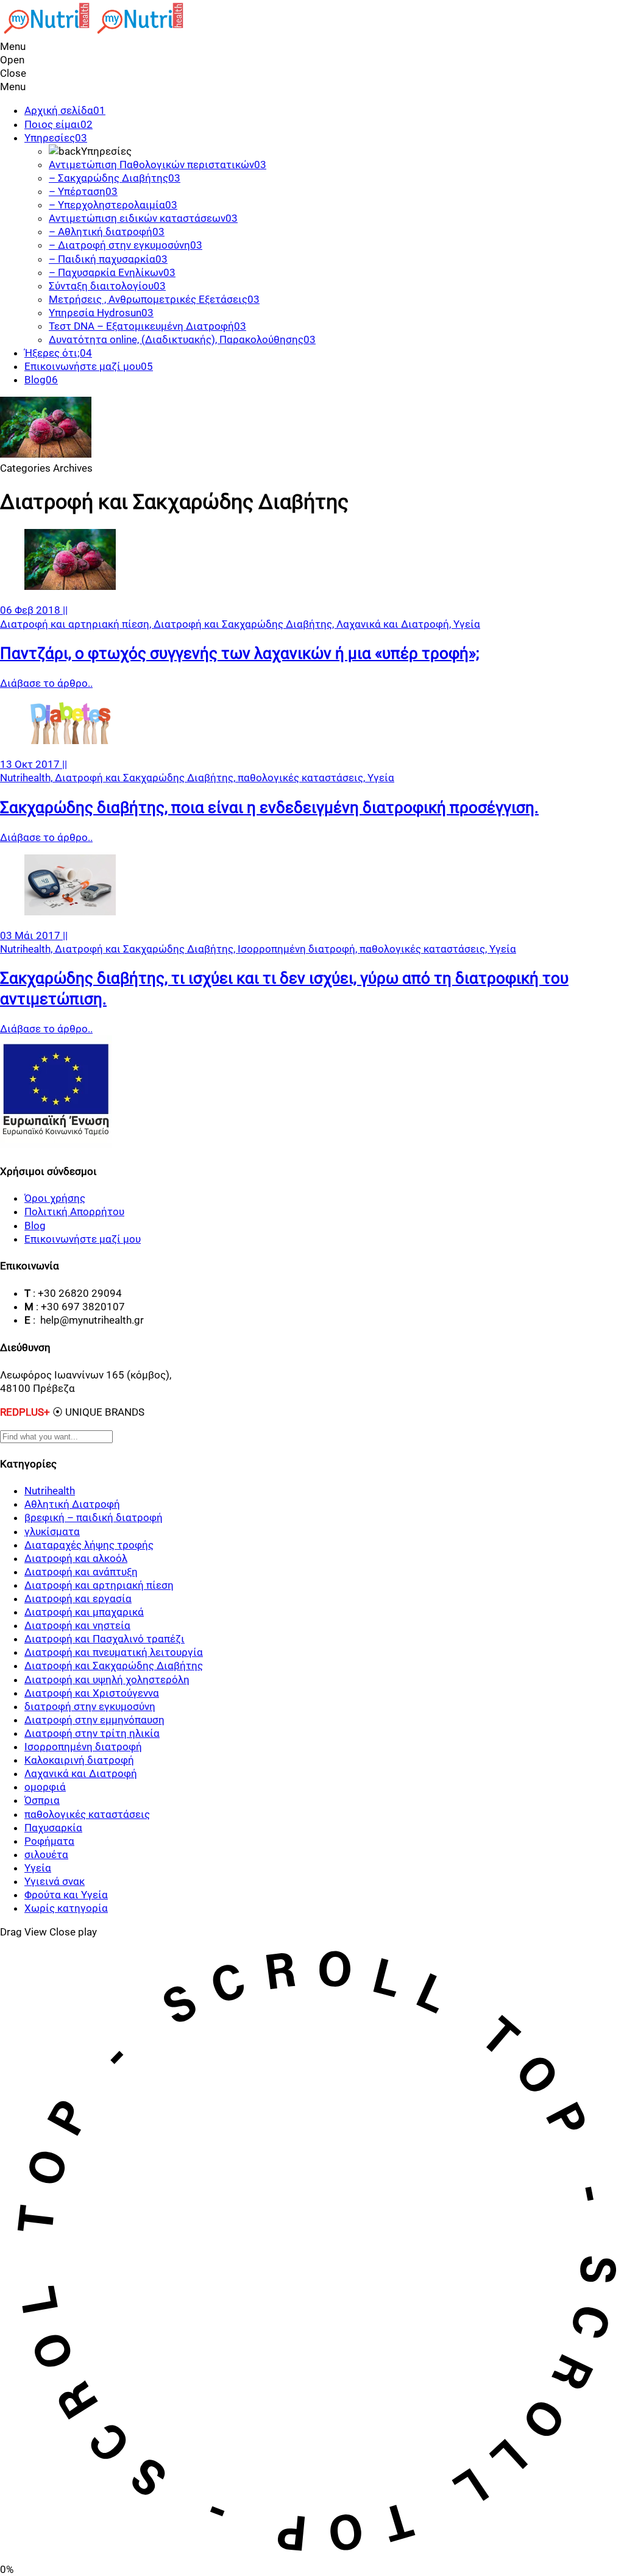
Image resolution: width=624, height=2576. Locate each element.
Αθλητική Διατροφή (72, 1504)
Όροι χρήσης (55, 1198)
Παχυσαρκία (53, 1828)
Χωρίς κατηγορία (66, 1908)
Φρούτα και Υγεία (66, 1895)
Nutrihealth (50, 1491)
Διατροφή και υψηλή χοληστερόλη (107, 1680)
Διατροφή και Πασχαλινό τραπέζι (105, 1639)
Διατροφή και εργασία (78, 1598)
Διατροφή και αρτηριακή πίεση (99, 1585)
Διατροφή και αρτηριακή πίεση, (77, 624)
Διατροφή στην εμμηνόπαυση (94, 1720)
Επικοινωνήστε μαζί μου (83, 1239)
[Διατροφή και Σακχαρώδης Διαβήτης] (70, 586)
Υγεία (467, 624)
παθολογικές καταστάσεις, (303, 778)
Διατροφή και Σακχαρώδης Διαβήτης (114, 1666)
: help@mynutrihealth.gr (88, 1320)
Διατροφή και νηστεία (77, 1625)
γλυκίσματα (52, 1531)
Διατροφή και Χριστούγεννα (92, 1693)
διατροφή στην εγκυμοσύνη (90, 1706)
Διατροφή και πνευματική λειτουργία (114, 1652)
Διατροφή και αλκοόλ (76, 1558)
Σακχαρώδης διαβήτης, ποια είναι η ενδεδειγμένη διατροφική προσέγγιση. (269, 807)
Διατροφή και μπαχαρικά (84, 1612)
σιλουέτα (46, 1854)
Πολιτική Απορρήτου (74, 1212)
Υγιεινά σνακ (55, 1881)
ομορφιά (45, 1787)
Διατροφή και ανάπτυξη (81, 1572)
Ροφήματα (49, 1841)
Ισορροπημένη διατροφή (83, 1747)
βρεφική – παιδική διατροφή (94, 1517)
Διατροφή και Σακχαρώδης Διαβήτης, (245, 624)
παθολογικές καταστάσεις (87, 1814)
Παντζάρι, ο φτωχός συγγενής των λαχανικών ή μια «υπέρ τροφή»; (240, 653)
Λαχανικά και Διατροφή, (395, 624)
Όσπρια (42, 1800)
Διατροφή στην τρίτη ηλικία (92, 1733)
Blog (35, 1226)
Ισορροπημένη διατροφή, (299, 949)
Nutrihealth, (27, 778)
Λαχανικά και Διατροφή (81, 1773)
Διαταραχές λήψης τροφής (89, 1545)
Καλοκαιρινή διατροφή (79, 1760)
